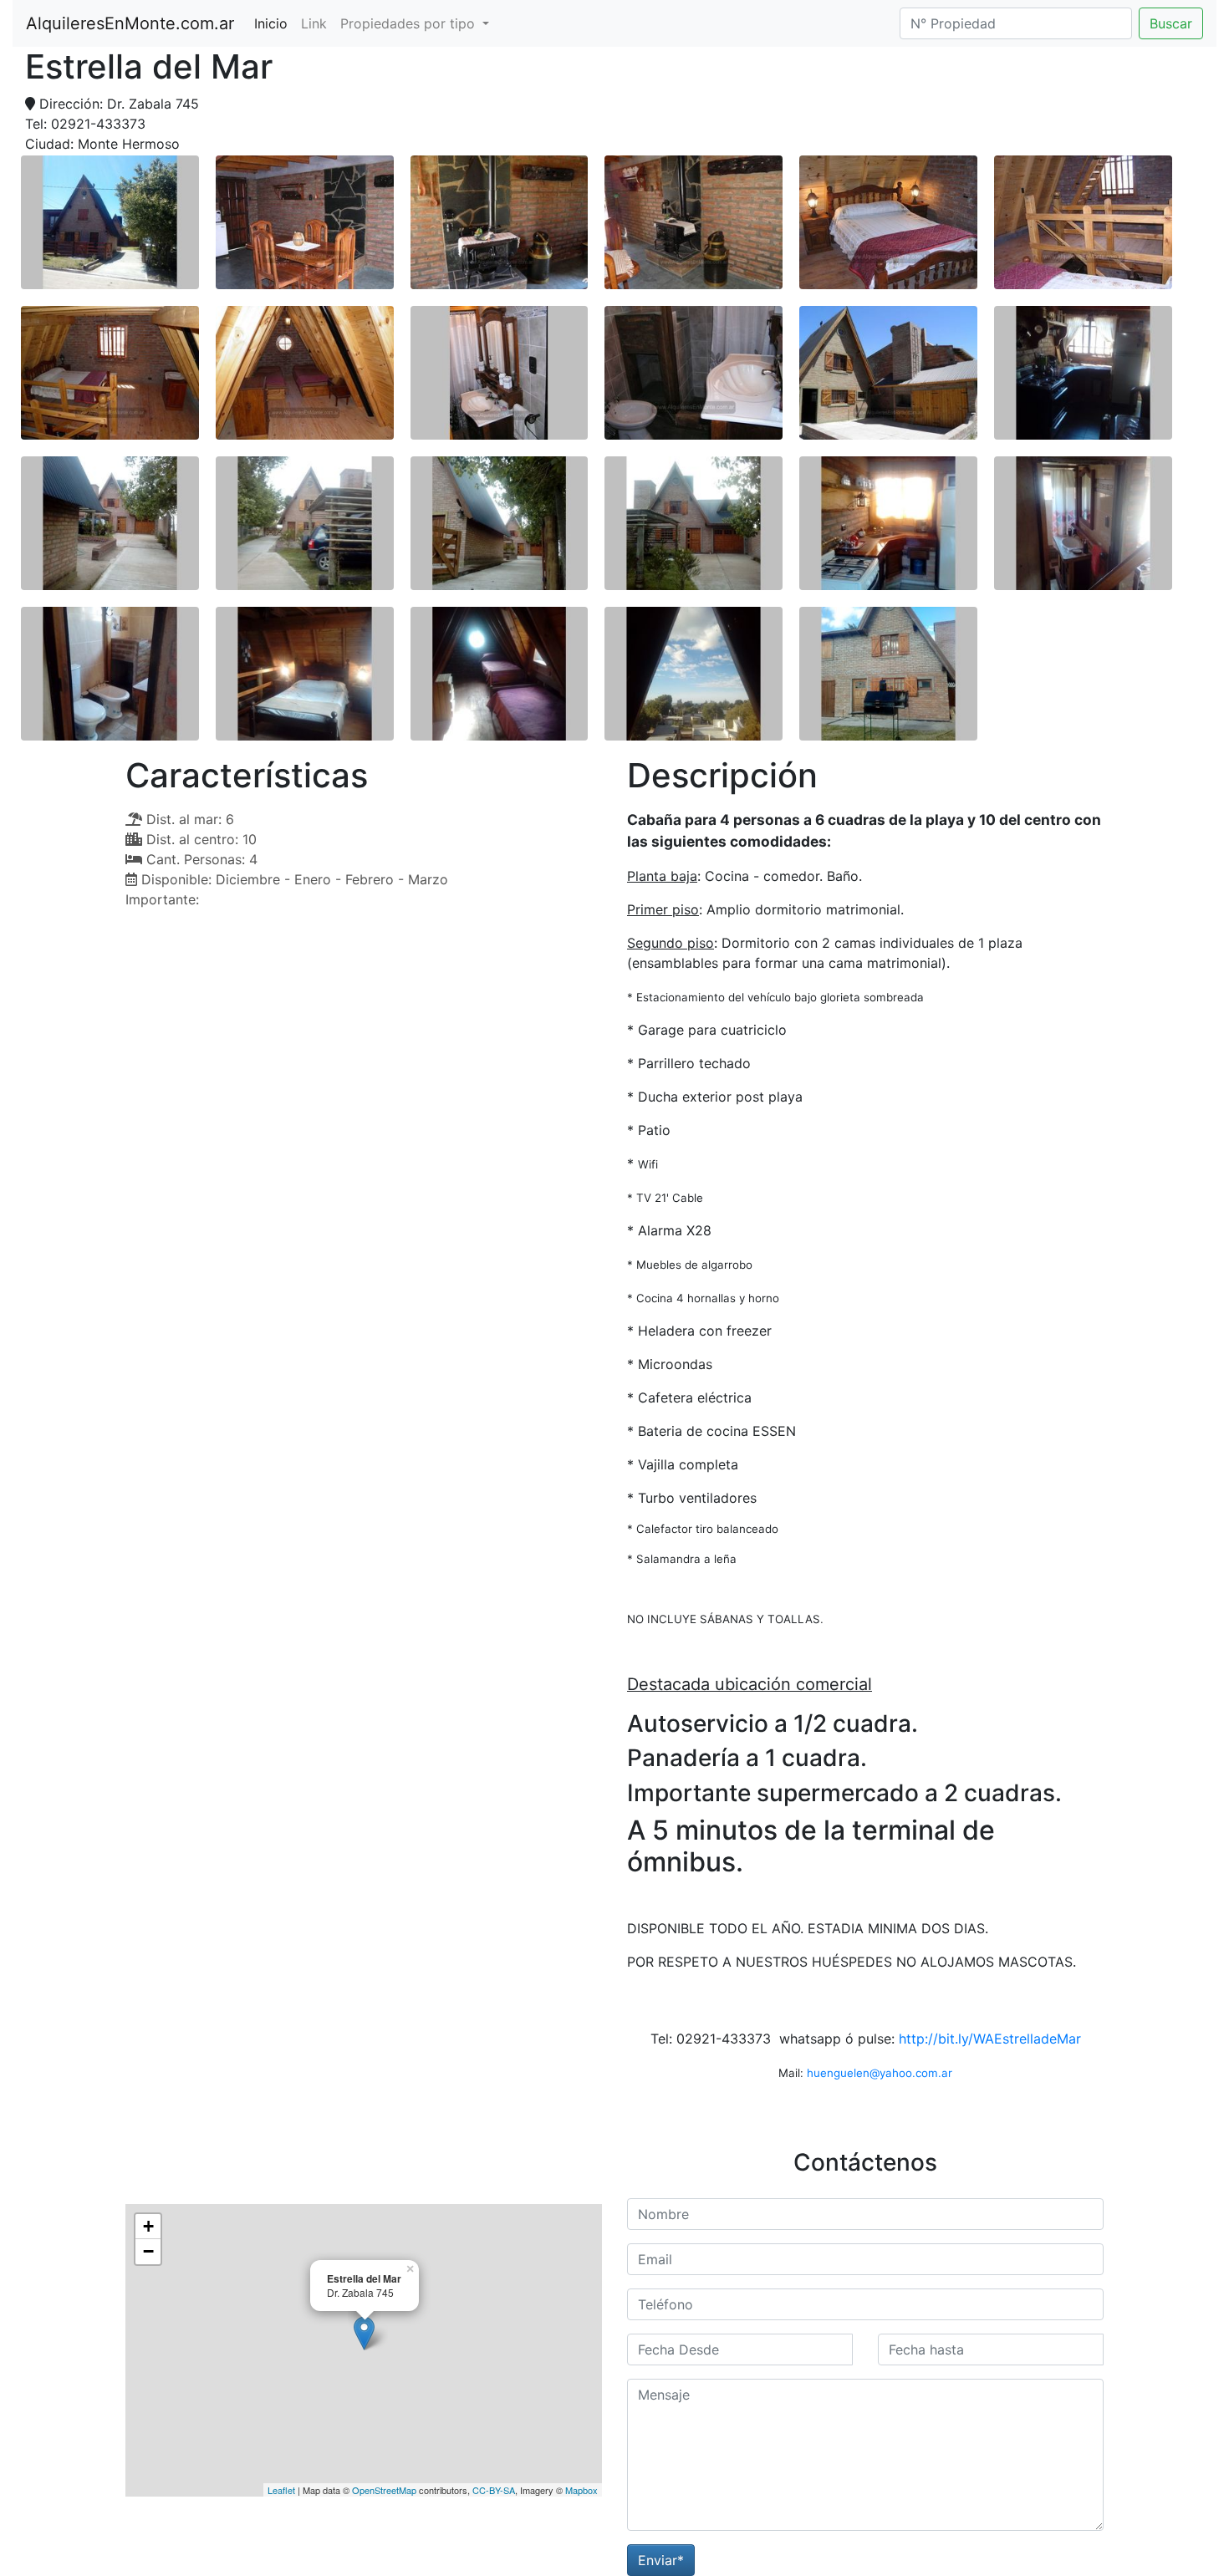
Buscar (1171, 23)
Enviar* (661, 2560)
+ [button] (148, 2226)
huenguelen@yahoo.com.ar (880, 2073)
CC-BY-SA (494, 2490)
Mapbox (581, 2490)
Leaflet (281, 2490)
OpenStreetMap (384, 2490)
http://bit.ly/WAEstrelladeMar (990, 2039)
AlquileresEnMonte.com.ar (130, 23)
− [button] (148, 2251)
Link (314, 23)
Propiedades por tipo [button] (410, 23)
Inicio (274, 23)
